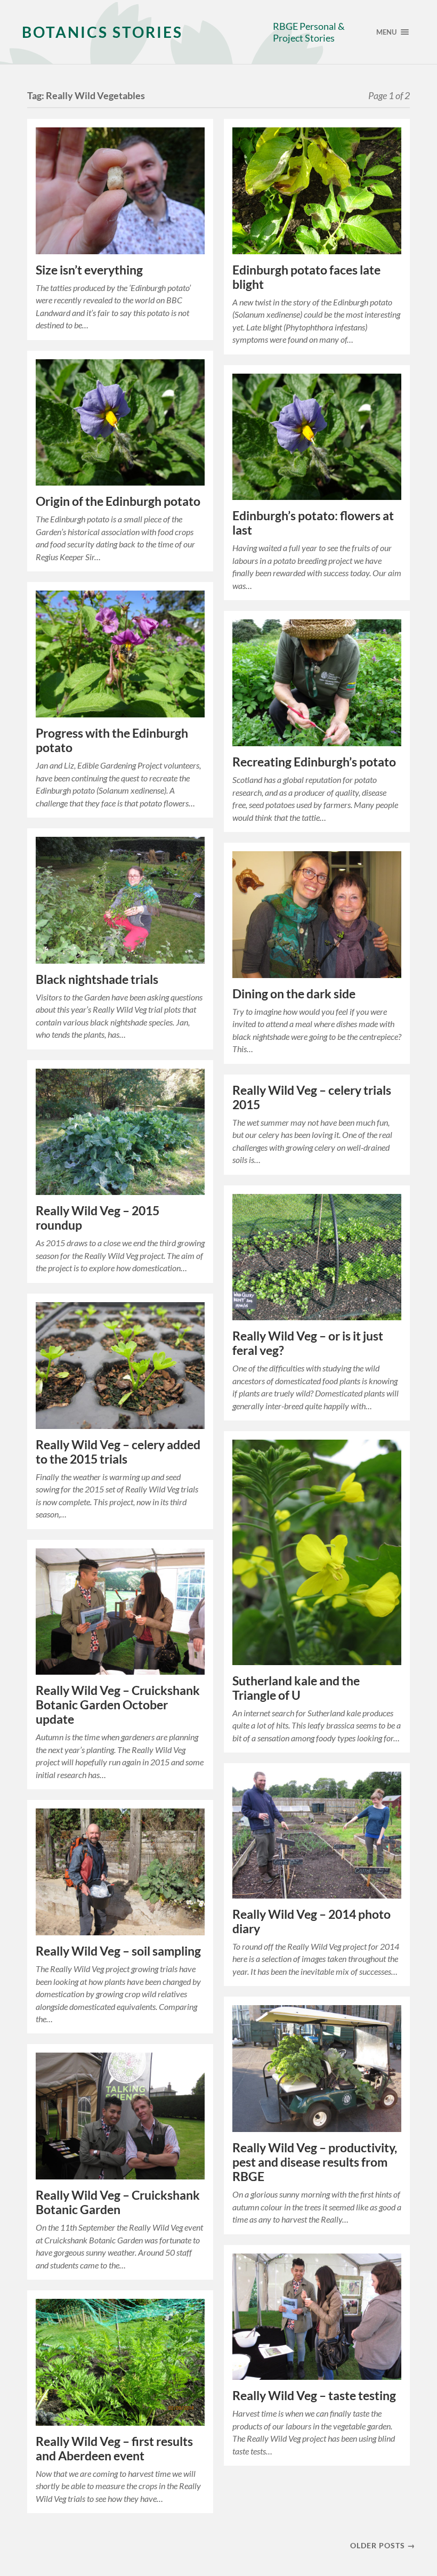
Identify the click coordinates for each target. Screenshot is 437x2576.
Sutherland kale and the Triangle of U (296, 1688)
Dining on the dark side (294, 994)
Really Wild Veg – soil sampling (118, 1951)
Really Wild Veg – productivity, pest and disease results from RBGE (315, 2162)
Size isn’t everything (89, 270)
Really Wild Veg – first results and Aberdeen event (114, 2449)
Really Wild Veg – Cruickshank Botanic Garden (118, 2202)
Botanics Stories (102, 32)
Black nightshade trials (97, 979)
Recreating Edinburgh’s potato (314, 762)
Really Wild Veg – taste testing (314, 2396)
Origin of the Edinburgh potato (118, 501)
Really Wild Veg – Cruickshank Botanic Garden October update (118, 1705)
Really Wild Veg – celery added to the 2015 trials (118, 1452)
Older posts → (383, 2545)
